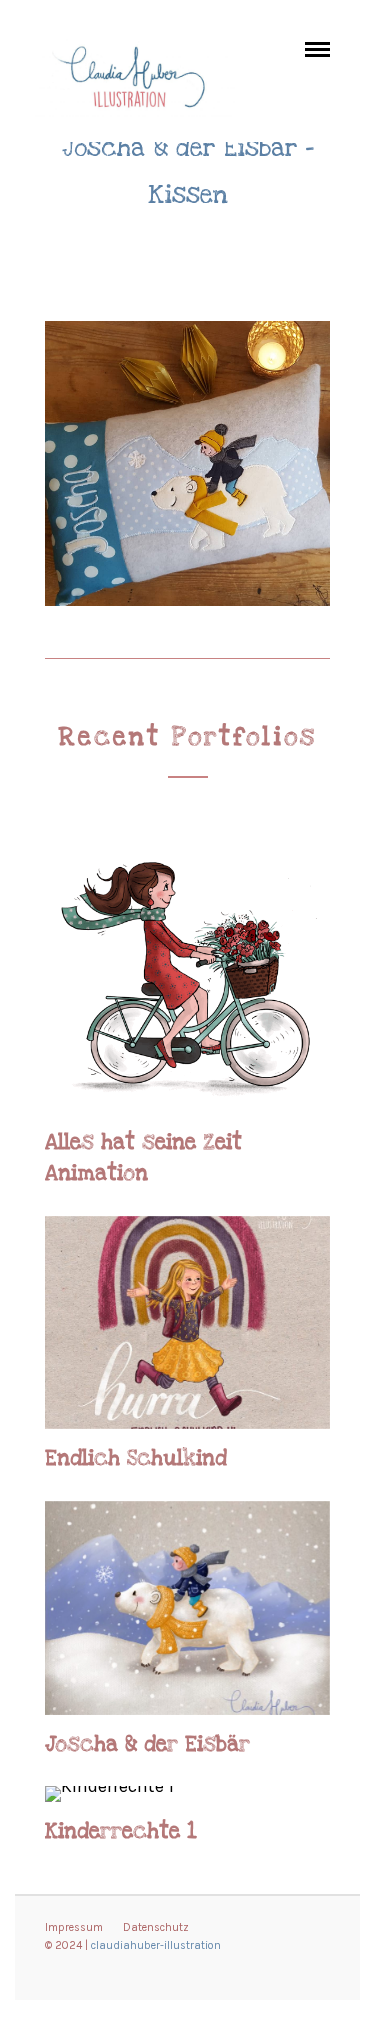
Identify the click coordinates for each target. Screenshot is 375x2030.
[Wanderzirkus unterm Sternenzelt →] (333, 997)
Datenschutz (156, 1927)
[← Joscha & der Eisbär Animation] (42, 997)
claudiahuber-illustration (156, 1945)
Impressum (74, 1927)
